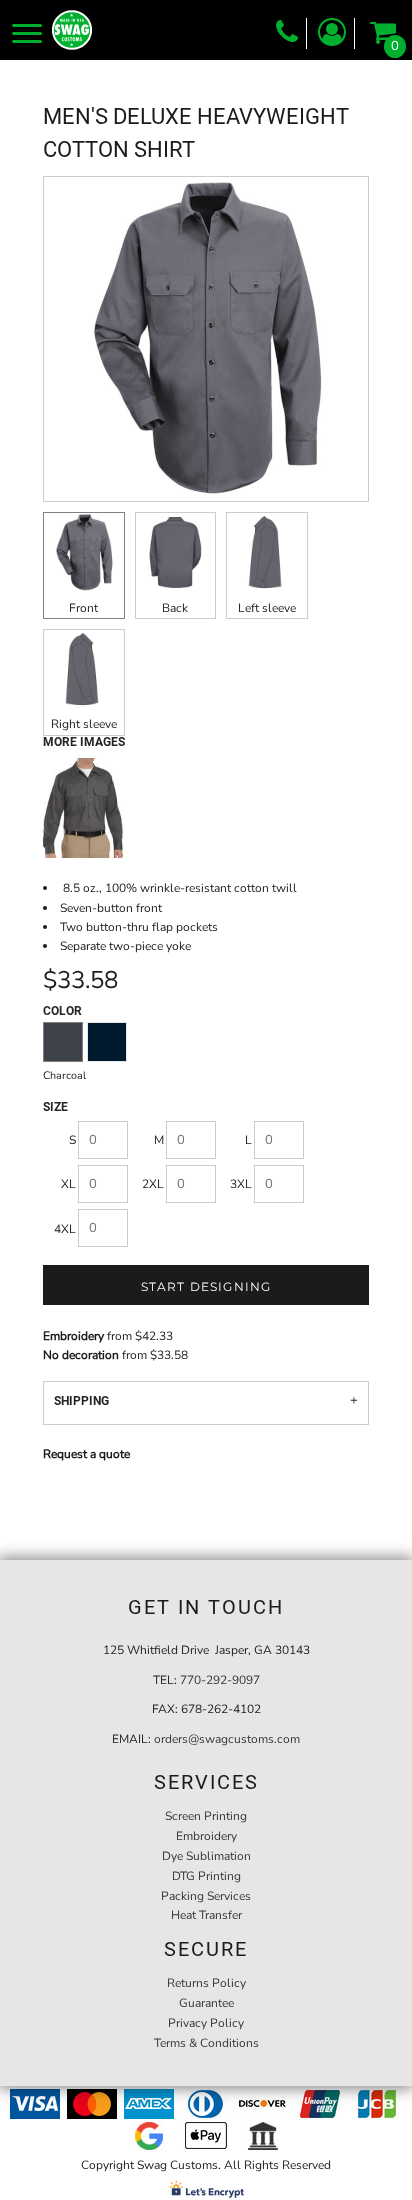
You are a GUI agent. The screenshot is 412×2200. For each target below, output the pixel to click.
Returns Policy (206, 1983)
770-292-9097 (220, 1680)
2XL (153, 1184)
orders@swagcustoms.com (227, 1739)
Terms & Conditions (206, 2043)
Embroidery (73, 1336)
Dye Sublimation (206, 1856)
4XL (65, 1229)
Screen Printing (206, 1816)
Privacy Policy (206, 2023)
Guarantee (206, 2003)
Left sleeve (267, 608)
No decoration (81, 1355)
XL (68, 1184)
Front (83, 608)
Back (175, 608)
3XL (241, 1184)
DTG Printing (206, 1876)
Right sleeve (84, 724)
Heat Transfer (206, 1915)
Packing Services (206, 1896)
